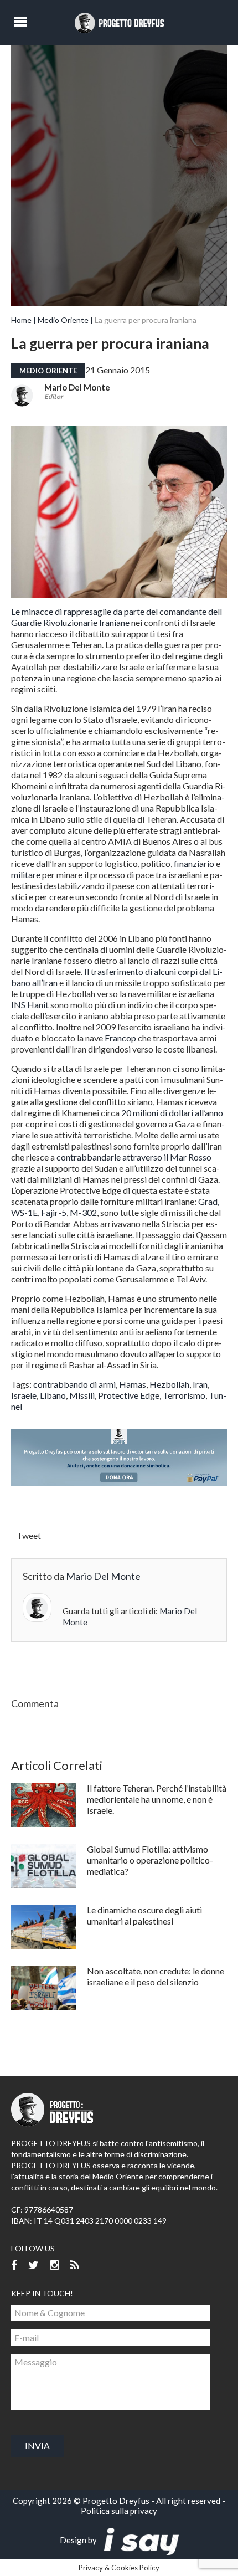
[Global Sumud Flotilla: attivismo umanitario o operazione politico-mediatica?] (43, 1866)
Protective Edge (129, 1395)
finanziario (193, 863)
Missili (82, 1395)
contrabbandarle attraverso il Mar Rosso (134, 1157)
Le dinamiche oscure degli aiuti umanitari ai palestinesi (144, 1915)
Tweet (29, 1535)
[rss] (75, 2265)
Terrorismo (184, 1395)
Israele (24, 1395)
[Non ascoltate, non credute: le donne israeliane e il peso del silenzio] (43, 1988)
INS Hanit (30, 1005)
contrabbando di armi (74, 1384)
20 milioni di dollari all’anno (172, 1113)
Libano (53, 1395)
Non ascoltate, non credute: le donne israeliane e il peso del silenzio (156, 1976)
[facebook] (14, 2265)
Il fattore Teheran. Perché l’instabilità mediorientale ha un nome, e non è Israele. (157, 1799)
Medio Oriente (63, 320)
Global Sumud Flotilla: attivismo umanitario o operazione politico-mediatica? (150, 1860)
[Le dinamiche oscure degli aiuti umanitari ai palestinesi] (43, 1927)
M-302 (83, 1212)
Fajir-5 (54, 1212)
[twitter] (33, 2265)
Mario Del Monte (77, 387)
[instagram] (55, 2265)
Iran (200, 1384)
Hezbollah (169, 1384)
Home (21, 320)
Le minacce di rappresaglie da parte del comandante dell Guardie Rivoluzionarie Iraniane (117, 617)
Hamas (133, 1384)
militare (26, 874)
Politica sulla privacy (119, 2511)
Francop (120, 1038)
